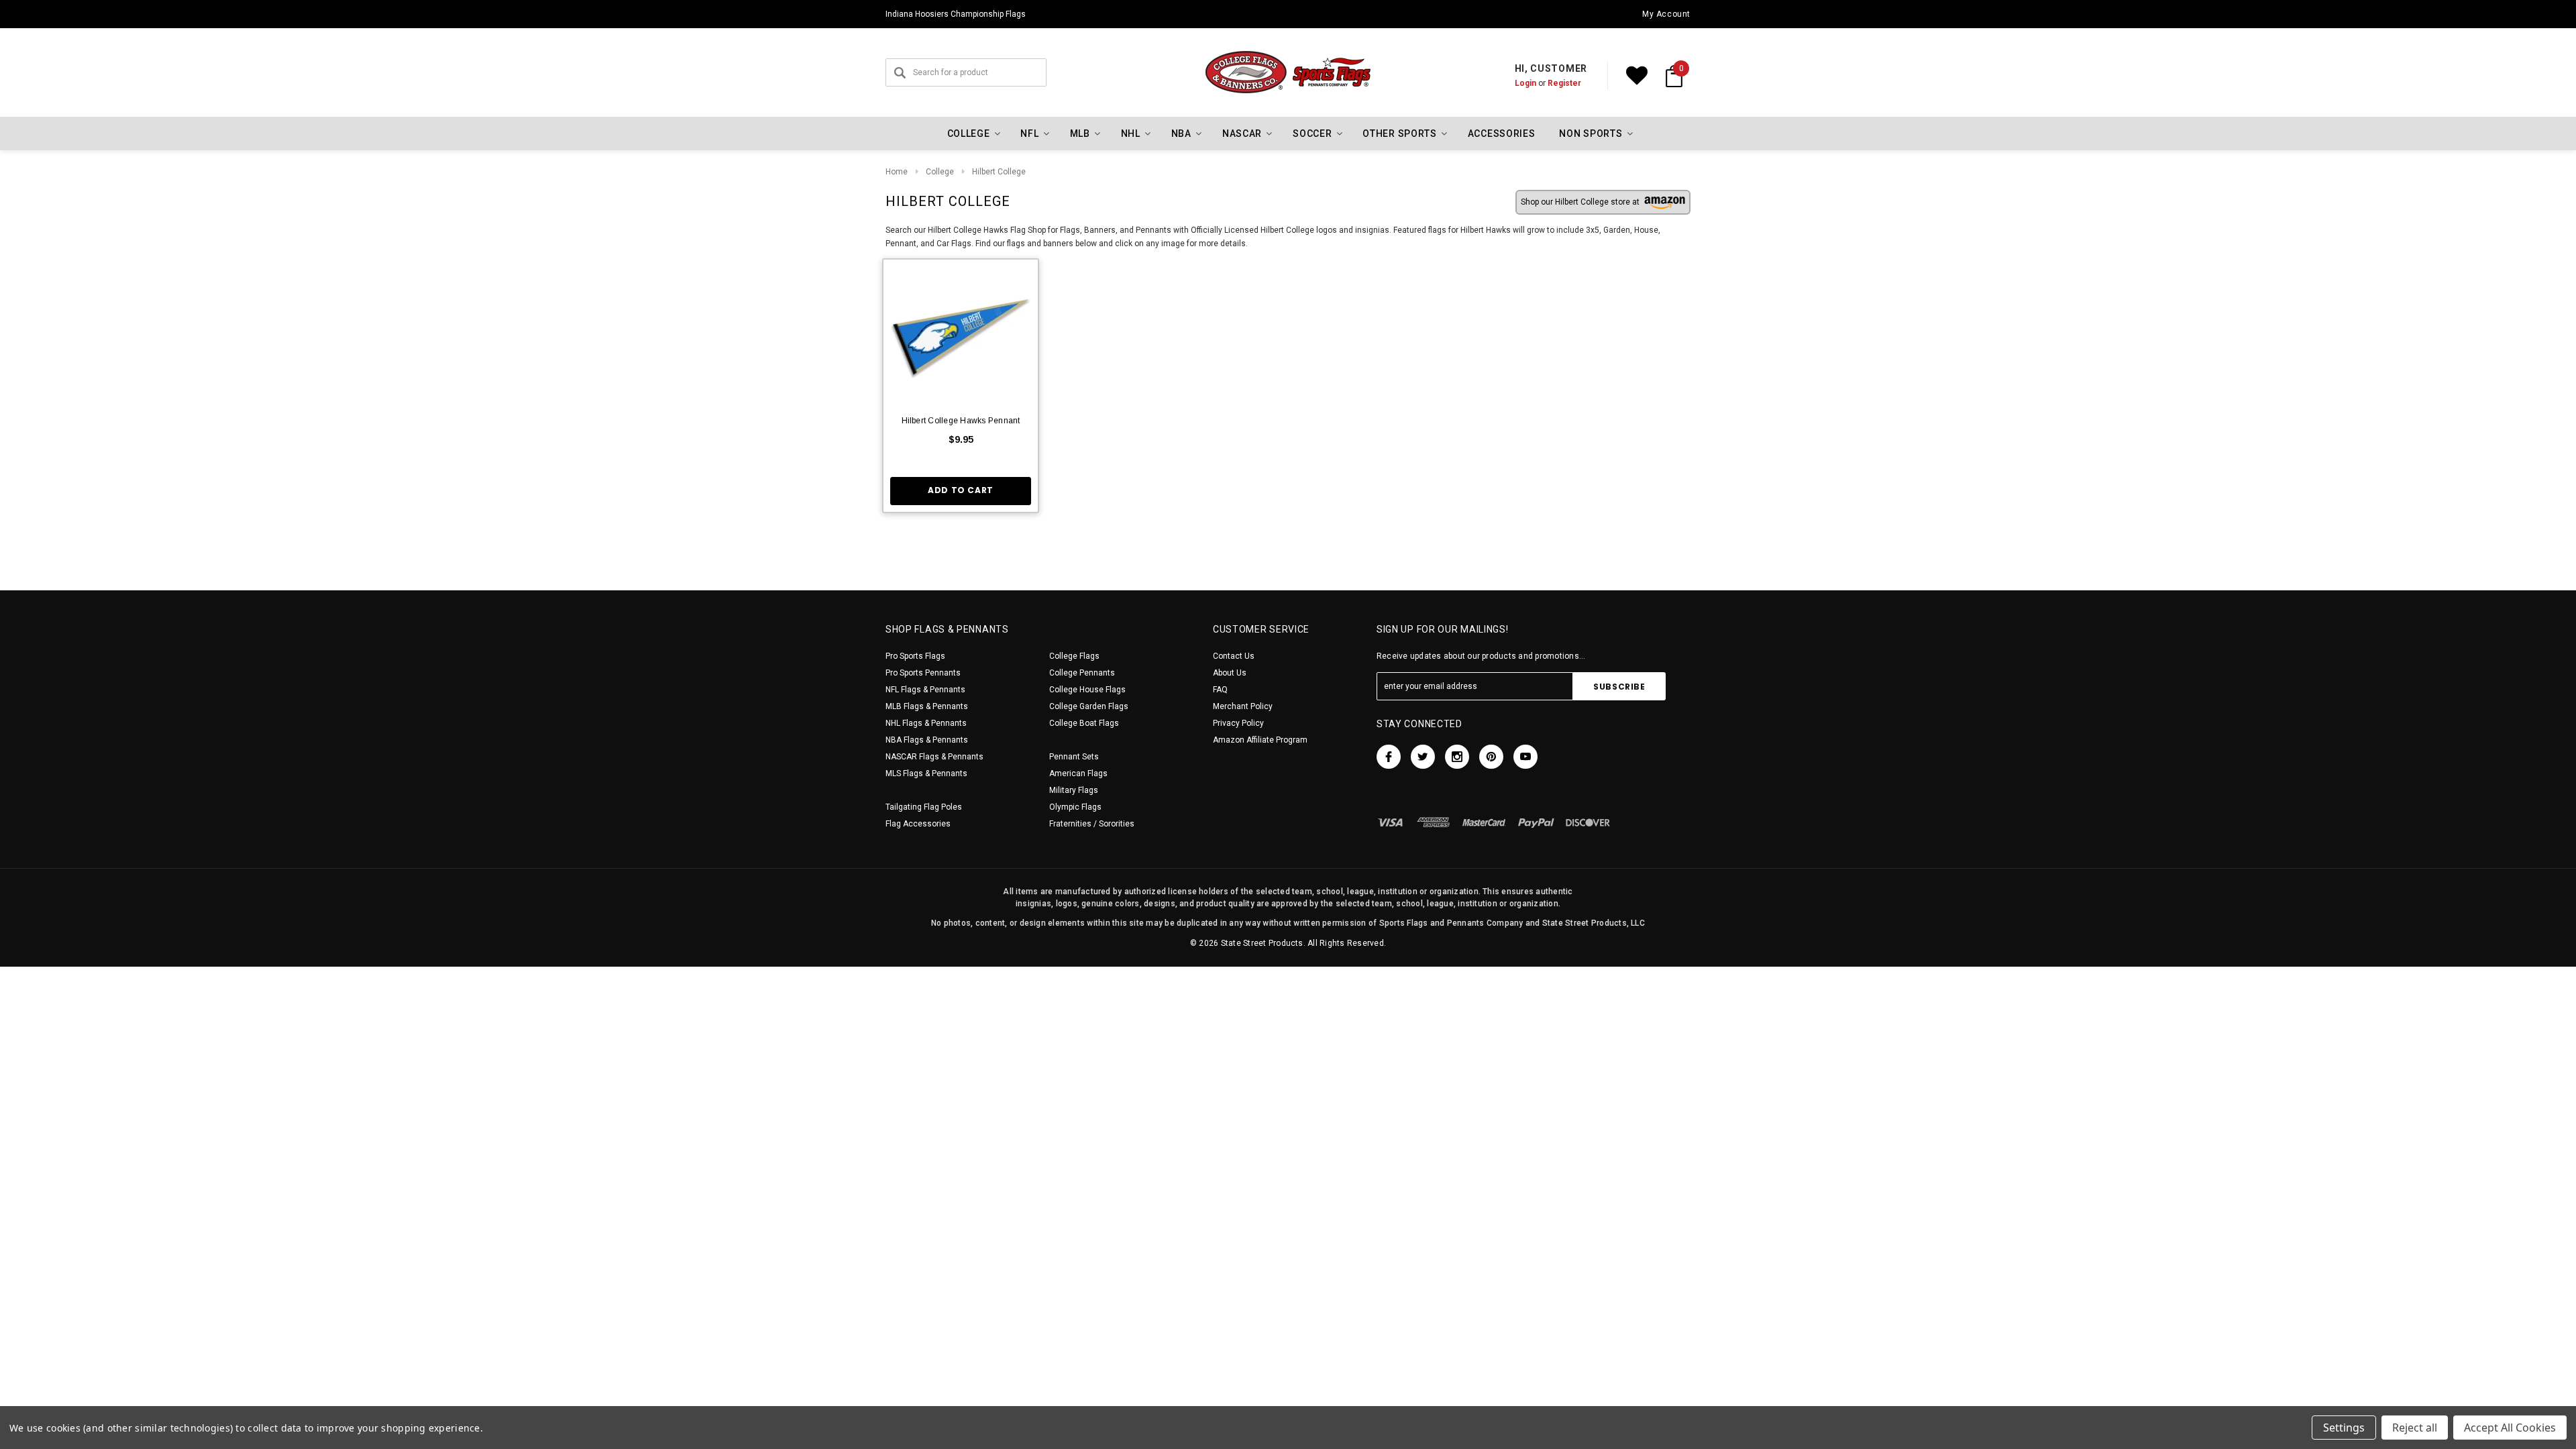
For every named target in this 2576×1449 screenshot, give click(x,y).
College (940, 172)
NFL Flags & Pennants (925, 690)
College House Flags (1087, 690)
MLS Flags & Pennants (926, 773)
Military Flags (1074, 790)
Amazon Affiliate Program (1260, 740)
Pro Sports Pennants (923, 673)
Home (897, 172)
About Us (1230, 673)
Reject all (2415, 1428)
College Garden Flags (1089, 706)
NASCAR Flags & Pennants (934, 757)
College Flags (1074, 656)
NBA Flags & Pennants (927, 740)
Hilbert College (999, 172)
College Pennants (1082, 673)
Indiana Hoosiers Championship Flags (956, 14)
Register (1564, 83)
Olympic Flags (1075, 807)
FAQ (1220, 690)
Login (1525, 83)
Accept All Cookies (2510, 1428)
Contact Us (1234, 656)
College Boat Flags (1084, 723)
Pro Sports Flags (915, 656)
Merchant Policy (1243, 706)
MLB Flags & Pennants (927, 706)
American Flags (1078, 773)
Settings (2344, 1428)
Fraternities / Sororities (1092, 824)
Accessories (1502, 133)
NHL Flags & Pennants (926, 723)
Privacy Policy (1238, 723)
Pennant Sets (1074, 757)
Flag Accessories (918, 824)
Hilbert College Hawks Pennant (961, 421)
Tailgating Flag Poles (924, 807)
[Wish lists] (1637, 76)
